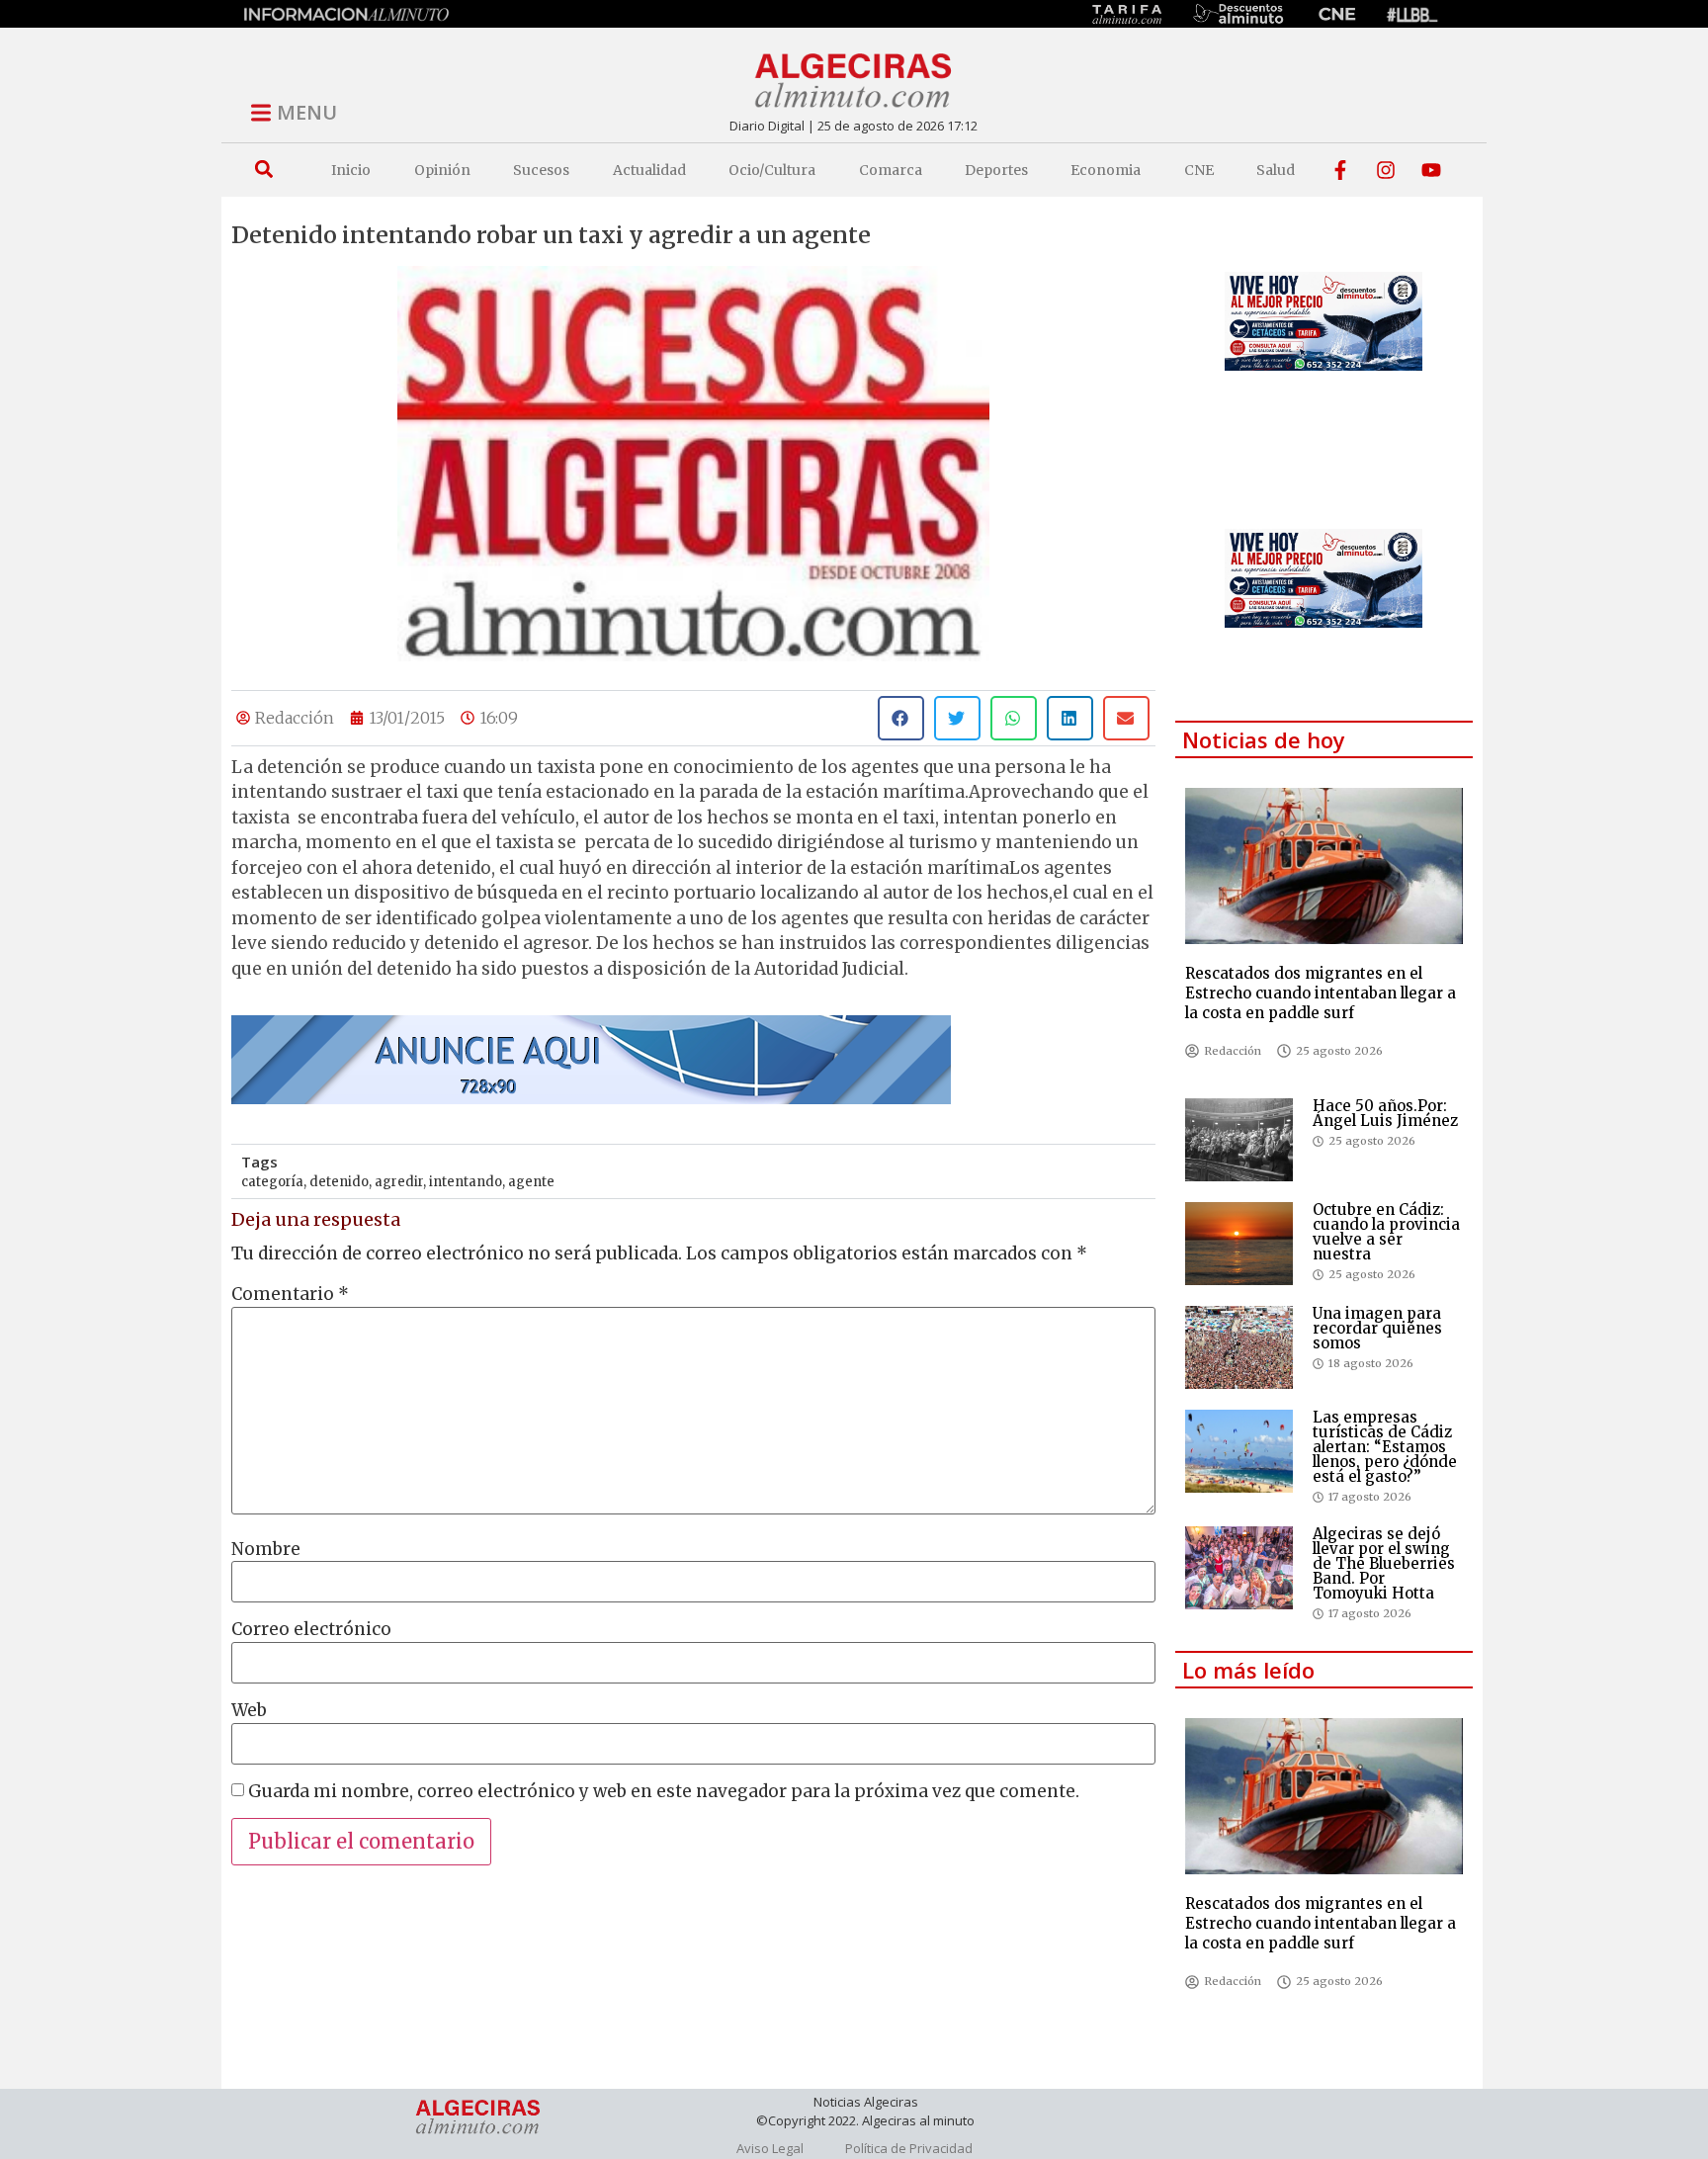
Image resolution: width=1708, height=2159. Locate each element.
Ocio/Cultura (772, 170)
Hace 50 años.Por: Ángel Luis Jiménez (1385, 1113)
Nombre (266, 1550)
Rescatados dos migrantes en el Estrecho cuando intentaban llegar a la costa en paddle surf (1321, 993)
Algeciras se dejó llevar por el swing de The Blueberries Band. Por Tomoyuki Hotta (1384, 1563)
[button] (263, 170)
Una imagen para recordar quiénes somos (1377, 1328)
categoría (272, 1182)
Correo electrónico (311, 1630)
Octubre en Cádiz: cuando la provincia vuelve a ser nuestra (1386, 1232)
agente (531, 1182)
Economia (1106, 170)
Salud (1276, 170)
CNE (1199, 170)
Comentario (290, 1295)
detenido (339, 1182)
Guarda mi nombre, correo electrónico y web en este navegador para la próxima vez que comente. (664, 1792)
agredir (399, 1182)
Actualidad (649, 170)
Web (249, 1711)
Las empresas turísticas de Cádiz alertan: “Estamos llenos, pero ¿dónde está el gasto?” (1385, 1447)
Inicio (351, 170)
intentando (466, 1182)
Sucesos (541, 170)
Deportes (996, 170)
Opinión (442, 170)
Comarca (891, 170)
